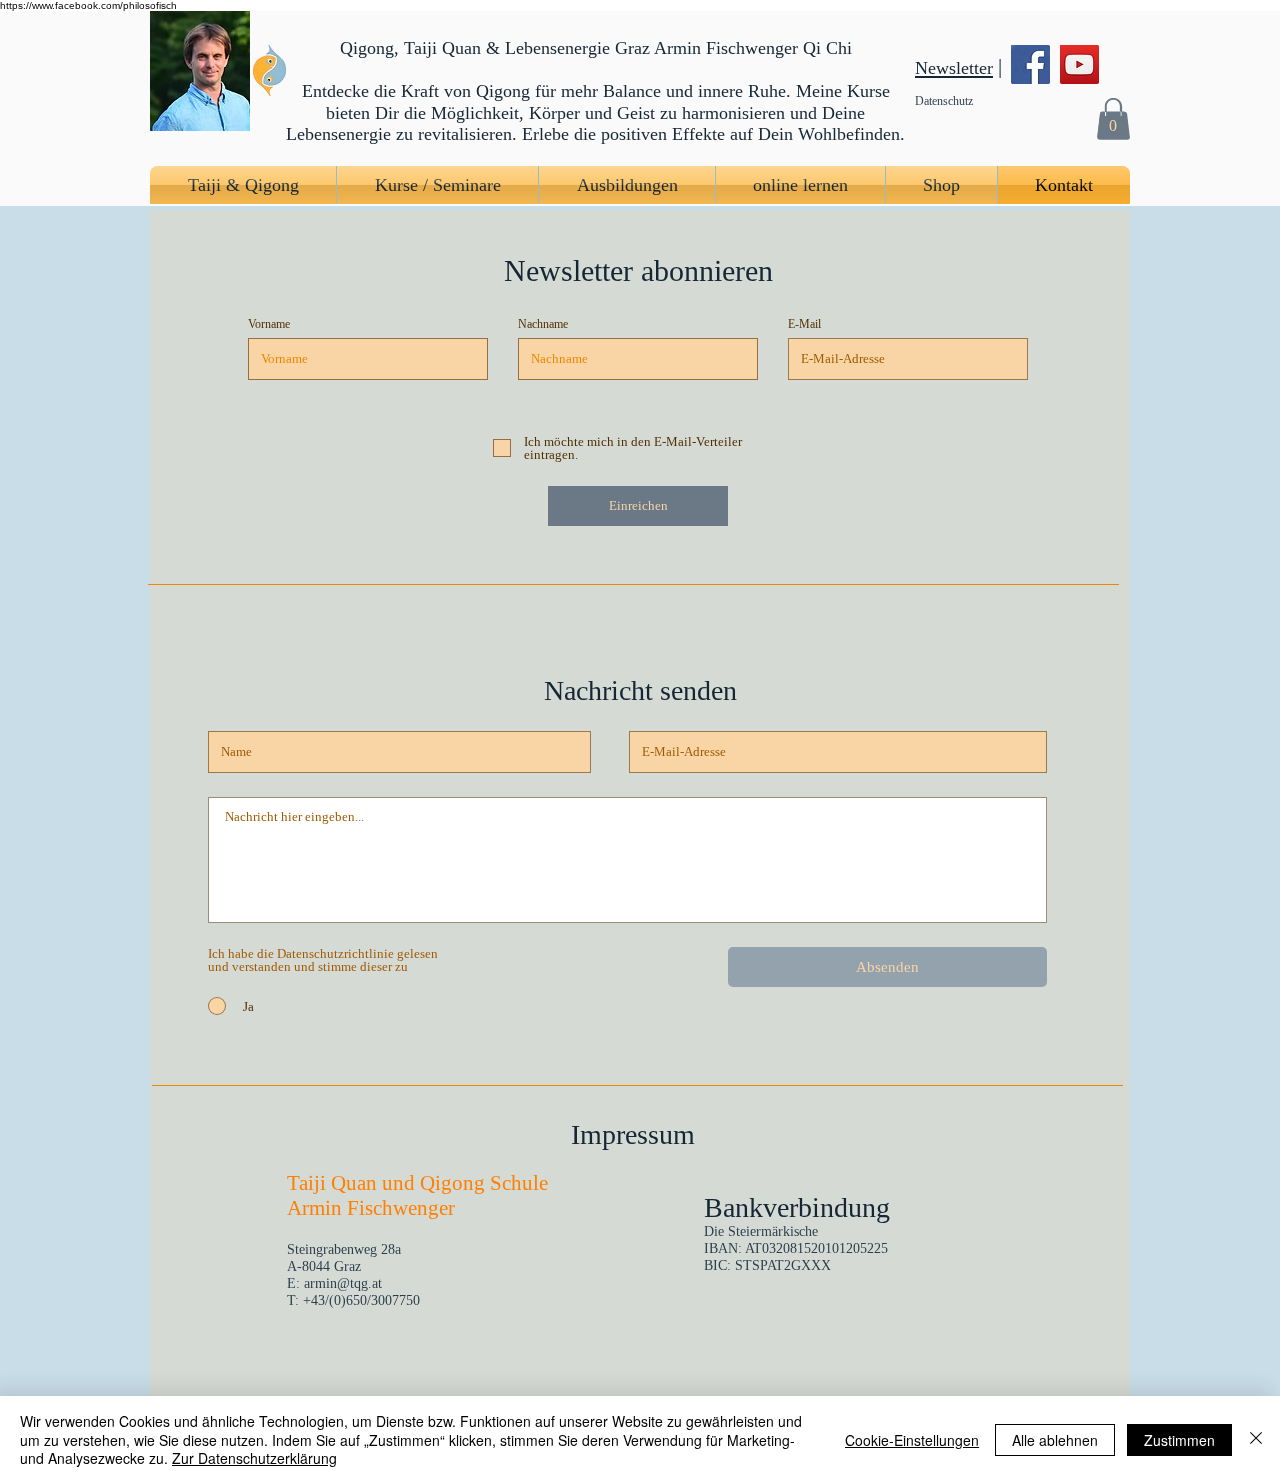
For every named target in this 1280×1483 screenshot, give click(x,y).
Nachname (543, 324)
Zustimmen (1179, 1440)
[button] (1113, 118)
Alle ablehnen (1055, 1440)
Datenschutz (944, 101)
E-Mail (804, 324)
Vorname (269, 324)
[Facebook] (1030, 64)
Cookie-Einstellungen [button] (912, 1440)
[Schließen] (1256, 1439)
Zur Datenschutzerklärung (254, 1458)
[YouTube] (1079, 64)
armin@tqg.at (343, 1283)
